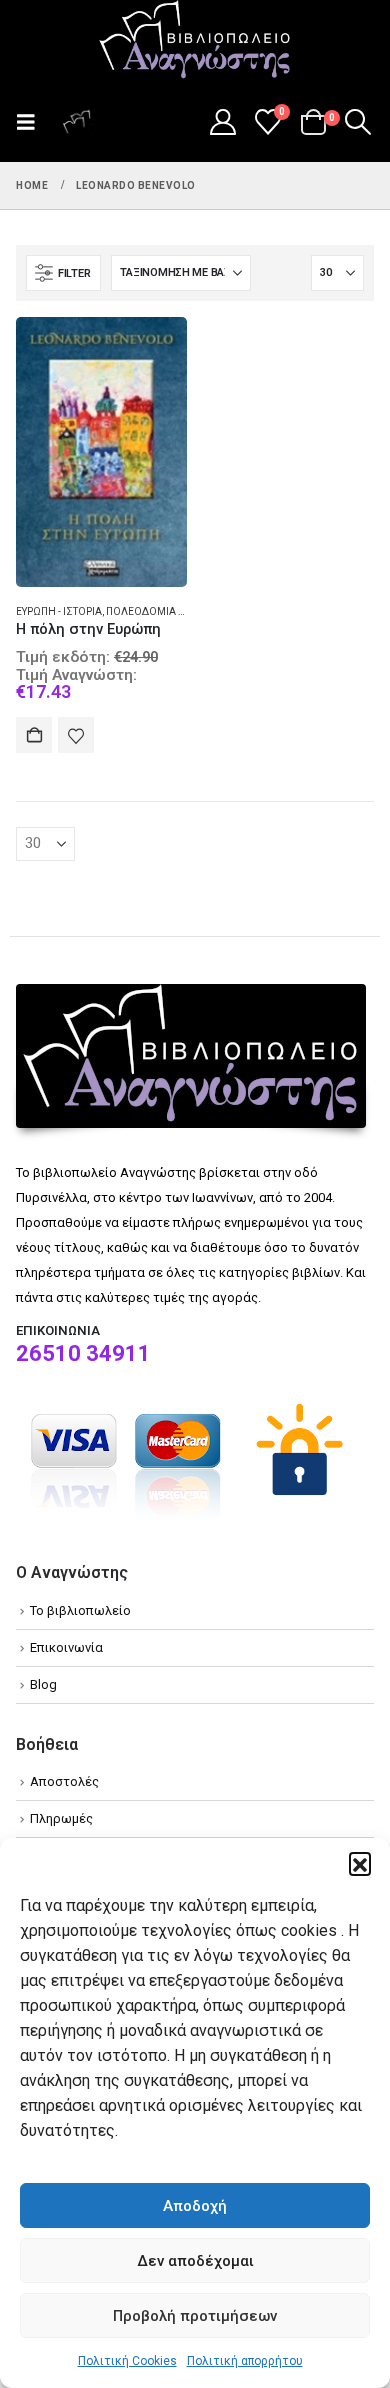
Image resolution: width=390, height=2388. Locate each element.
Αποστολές (64, 1781)
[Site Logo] (195, 41)
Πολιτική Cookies (127, 2361)
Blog (43, 1684)
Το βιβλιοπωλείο (80, 1610)
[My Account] (222, 122)
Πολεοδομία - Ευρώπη (164, 611)
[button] (360, 1863)
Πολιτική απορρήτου (245, 2361)
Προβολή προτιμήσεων (195, 2316)
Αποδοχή (195, 2206)
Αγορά (34, 735)
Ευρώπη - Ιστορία (59, 611)
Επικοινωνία (66, 1647)
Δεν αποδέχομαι (195, 2261)
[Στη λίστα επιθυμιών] (76, 735)
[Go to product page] (101, 451)
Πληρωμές (61, 1818)
